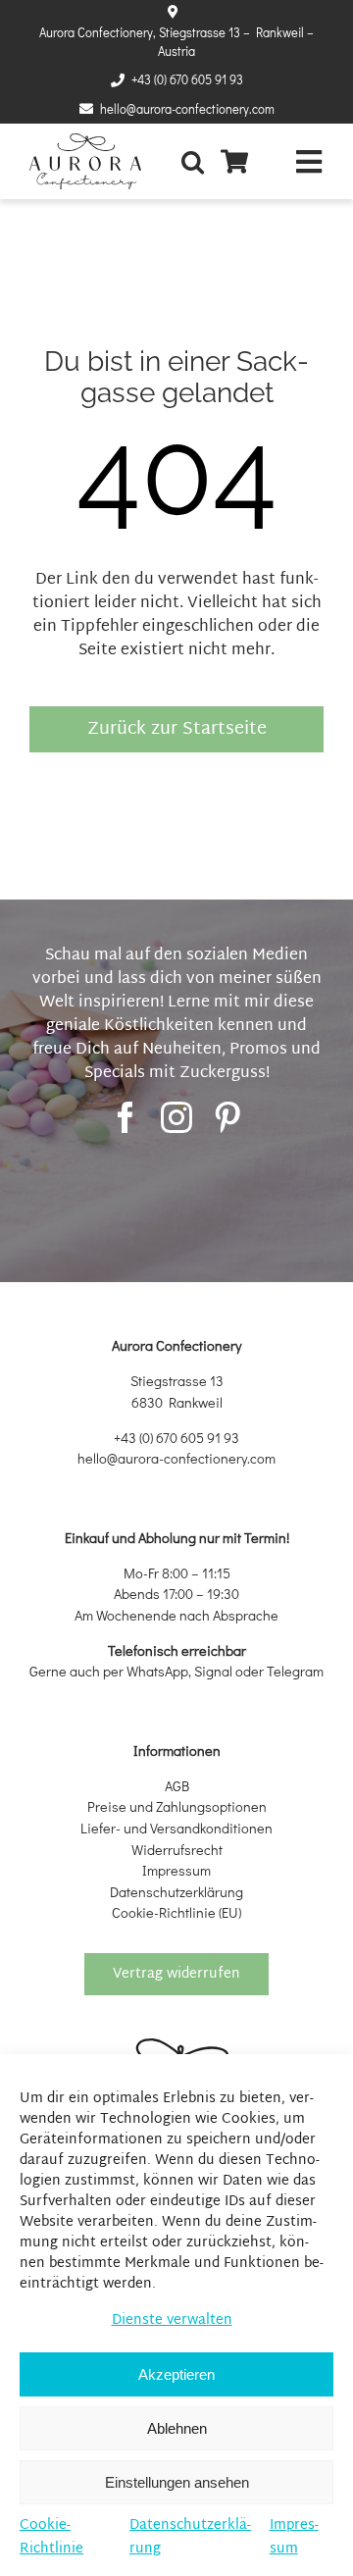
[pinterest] (227, 1117)
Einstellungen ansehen (177, 2482)
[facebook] (126, 1117)
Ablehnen (177, 2428)
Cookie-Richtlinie (51, 2537)
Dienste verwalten (172, 2320)
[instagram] (176, 1117)
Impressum (294, 2537)
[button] (198, 161)
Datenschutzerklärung (190, 2537)
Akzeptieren (176, 2374)
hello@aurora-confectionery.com (187, 109)
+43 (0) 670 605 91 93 (187, 79)
